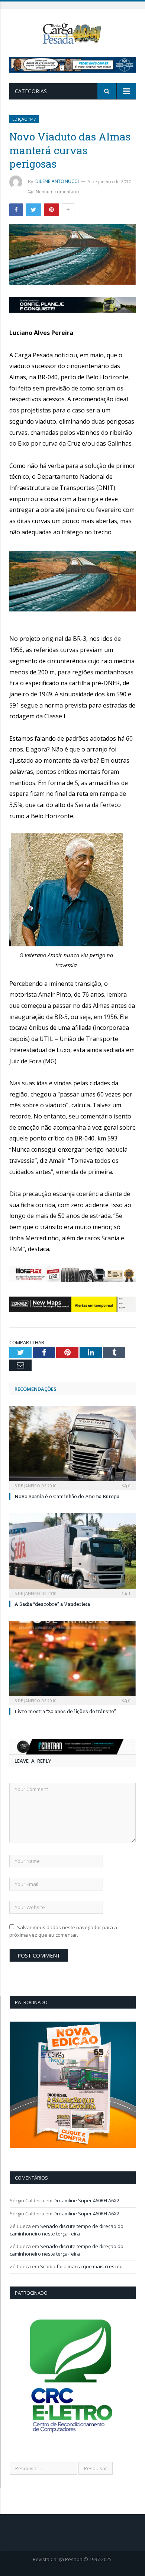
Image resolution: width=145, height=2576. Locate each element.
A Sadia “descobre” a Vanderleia (52, 1604)
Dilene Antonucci (57, 181)
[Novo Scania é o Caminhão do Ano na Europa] (72, 1447)
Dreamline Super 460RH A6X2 (86, 2200)
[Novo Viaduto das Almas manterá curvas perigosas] (72, 256)
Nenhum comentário (57, 192)
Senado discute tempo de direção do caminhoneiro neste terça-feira (67, 2230)
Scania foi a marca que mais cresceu (81, 2266)
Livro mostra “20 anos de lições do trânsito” (65, 1711)
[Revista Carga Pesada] (72, 33)
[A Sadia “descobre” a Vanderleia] (72, 1554)
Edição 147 (24, 119)
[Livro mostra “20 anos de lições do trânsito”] (72, 1662)
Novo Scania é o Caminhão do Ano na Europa (67, 1496)
